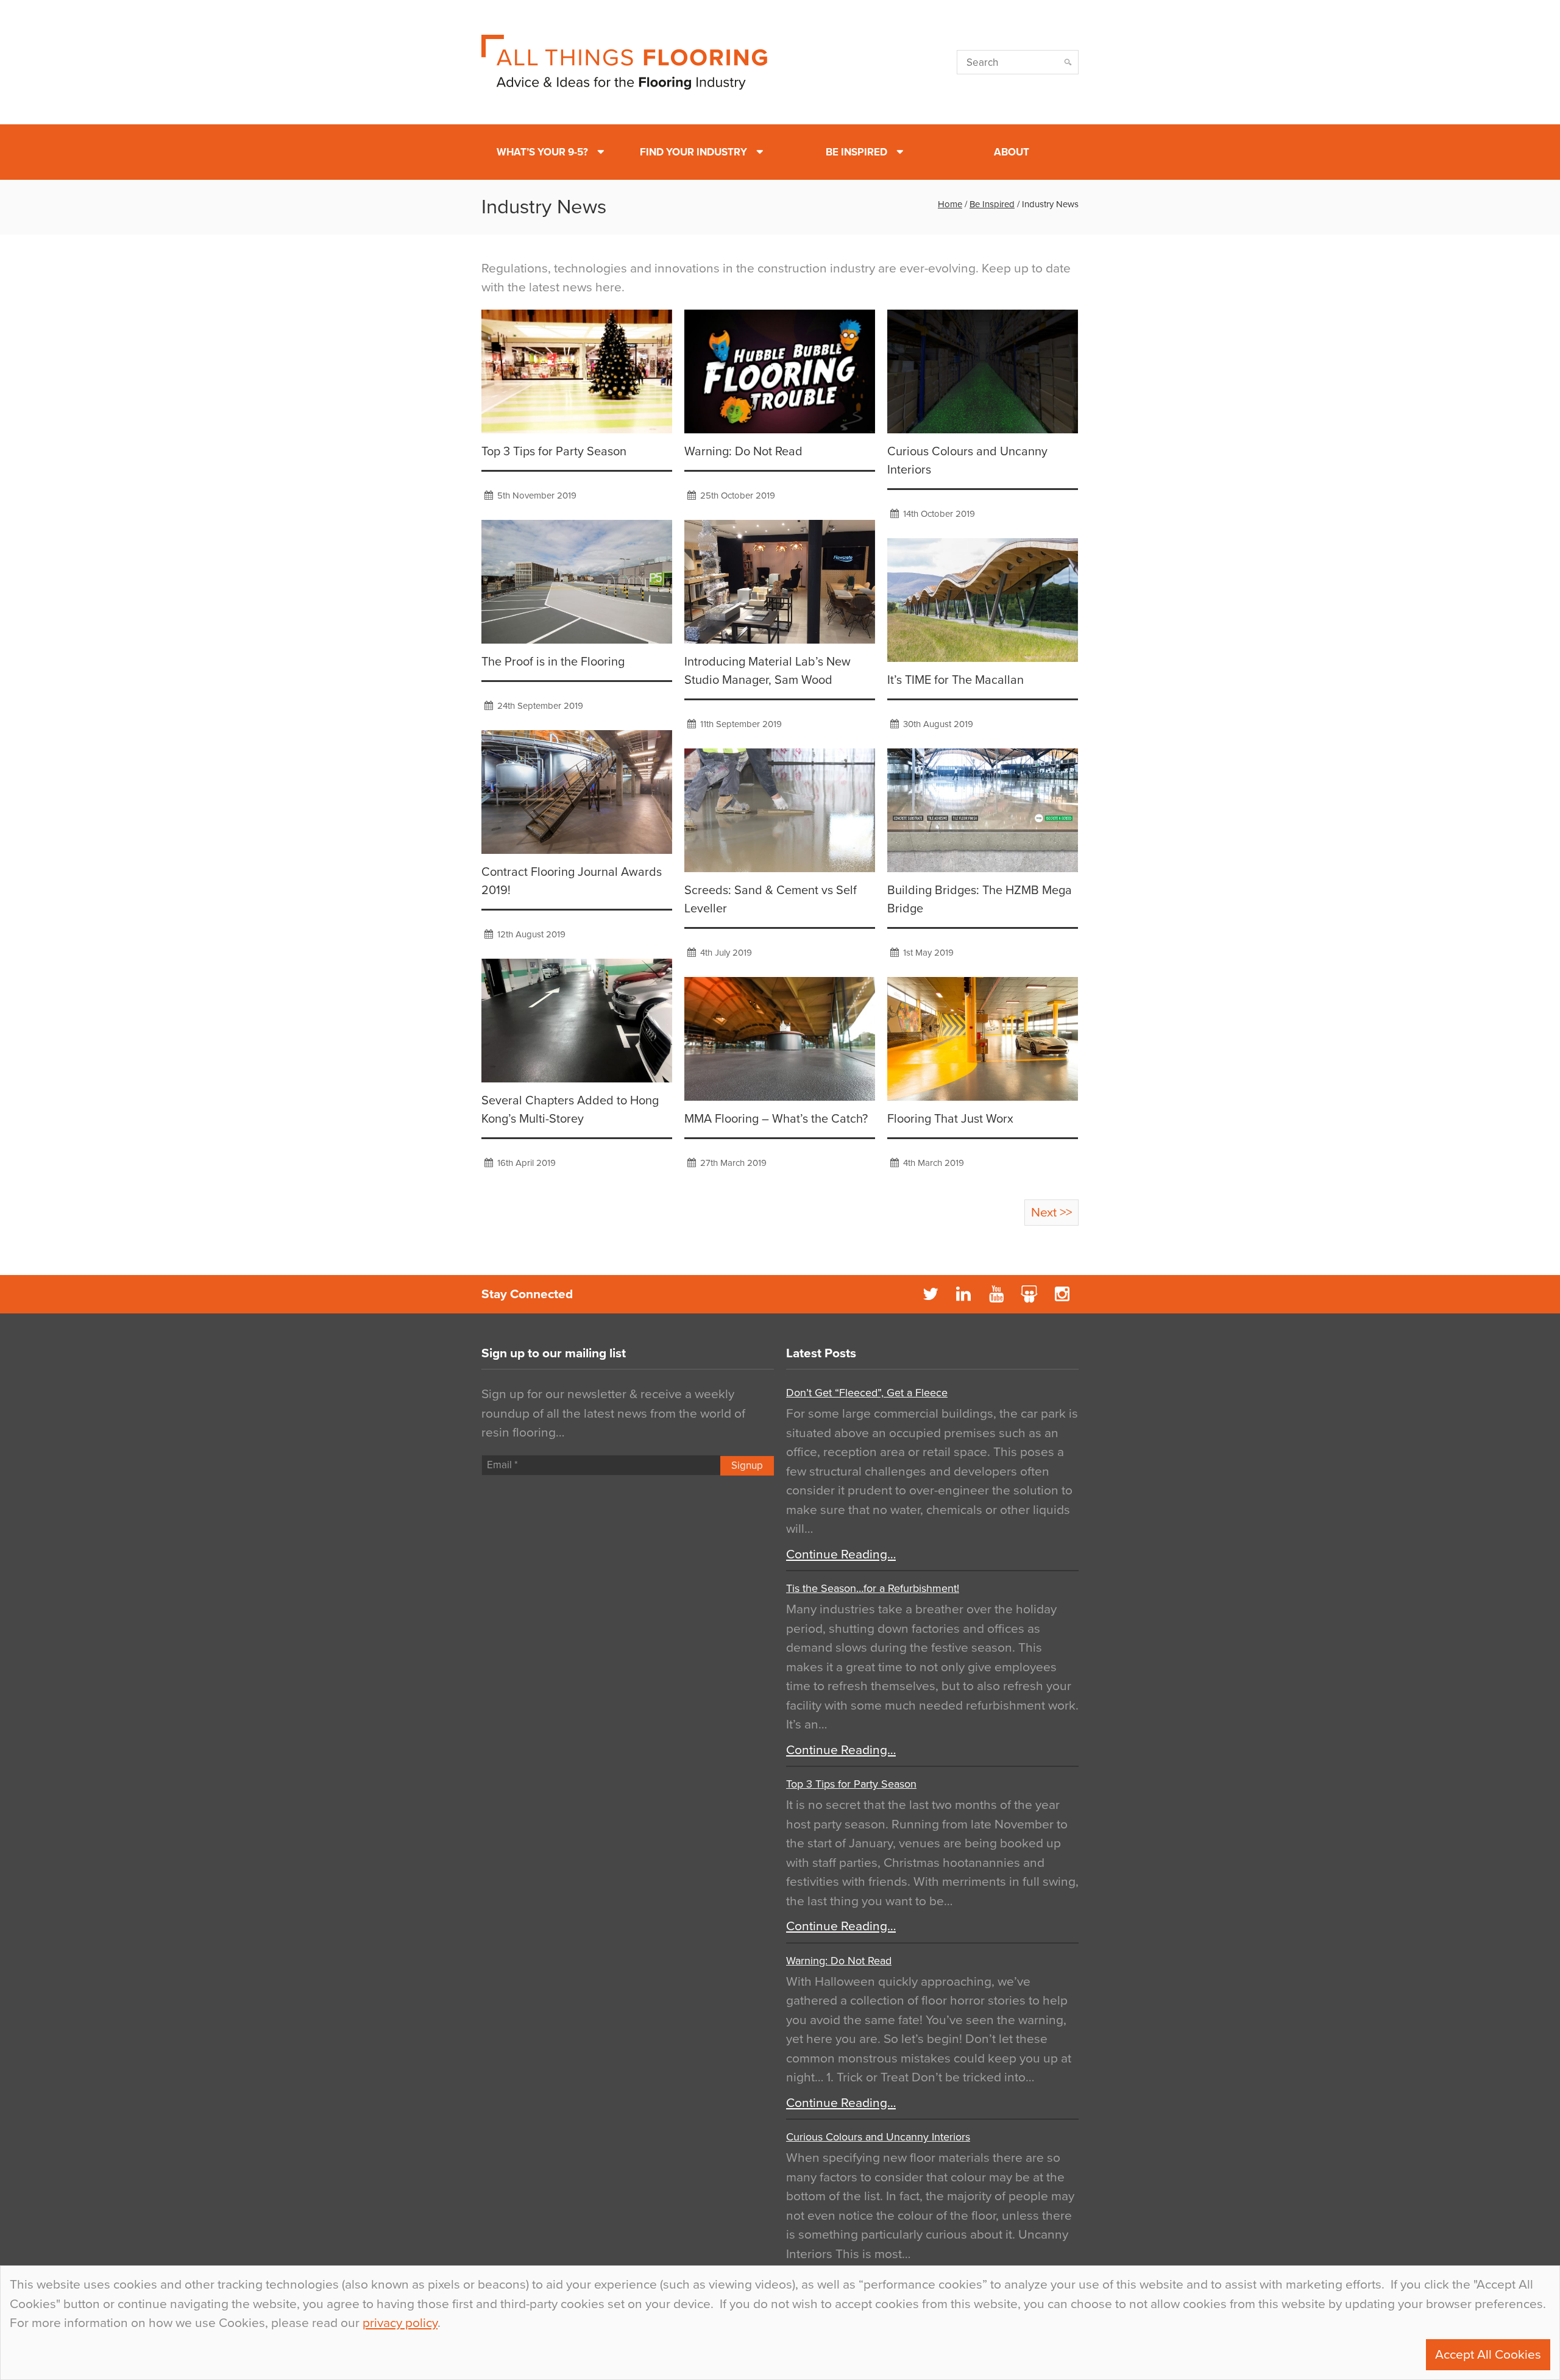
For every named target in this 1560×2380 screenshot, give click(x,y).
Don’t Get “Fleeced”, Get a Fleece (867, 1393)
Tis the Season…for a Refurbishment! (873, 1588)
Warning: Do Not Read (743, 452)
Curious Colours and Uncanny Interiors (878, 2137)
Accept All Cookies (1488, 2355)
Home (950, 204)
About (1012, 152)
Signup (747, 1465)
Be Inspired (856, 152)
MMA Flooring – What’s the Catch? (776, 1119)
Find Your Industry (693, 152)
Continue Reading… (841, 1554)
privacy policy (400, 2323)
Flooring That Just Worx (950, 1119)
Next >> (1051, 1213)
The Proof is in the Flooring (553, 662)
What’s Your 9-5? (542, 152)
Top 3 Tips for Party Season (554, 452)
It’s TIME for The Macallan (955, 680)
